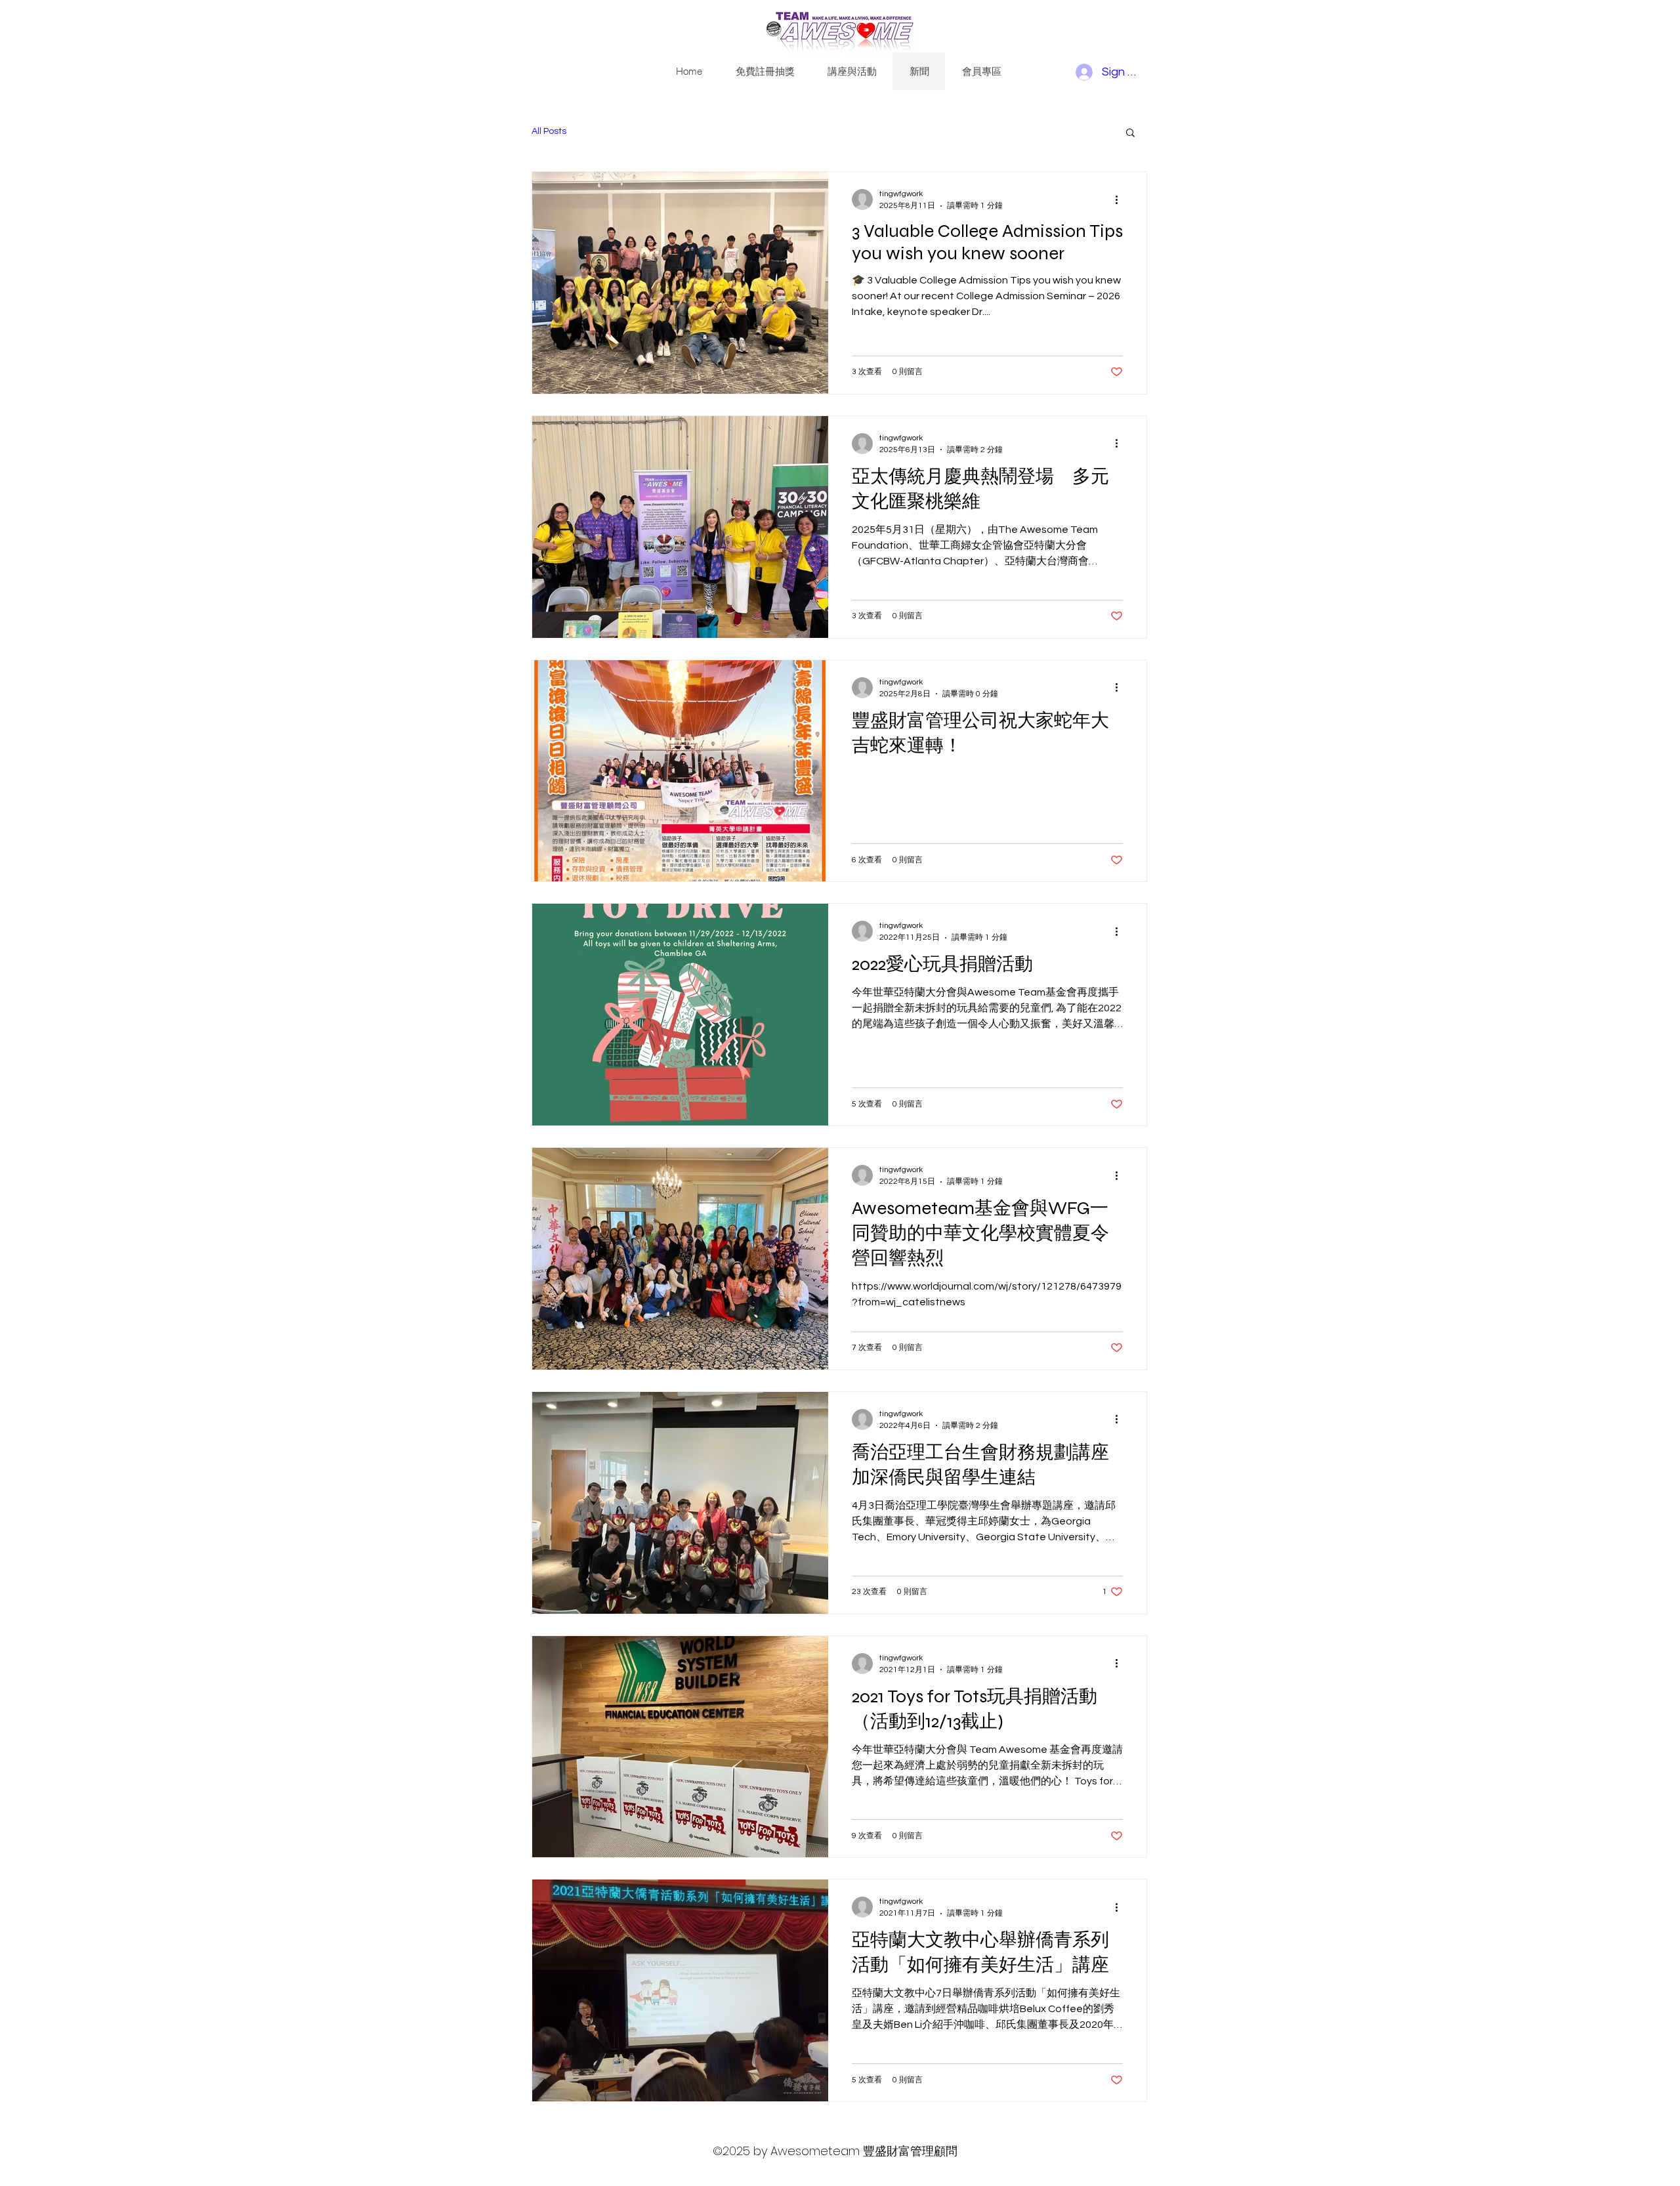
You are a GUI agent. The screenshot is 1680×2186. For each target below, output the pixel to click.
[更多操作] (1121, 200)
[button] (1130, 134)
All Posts (549, 131)
